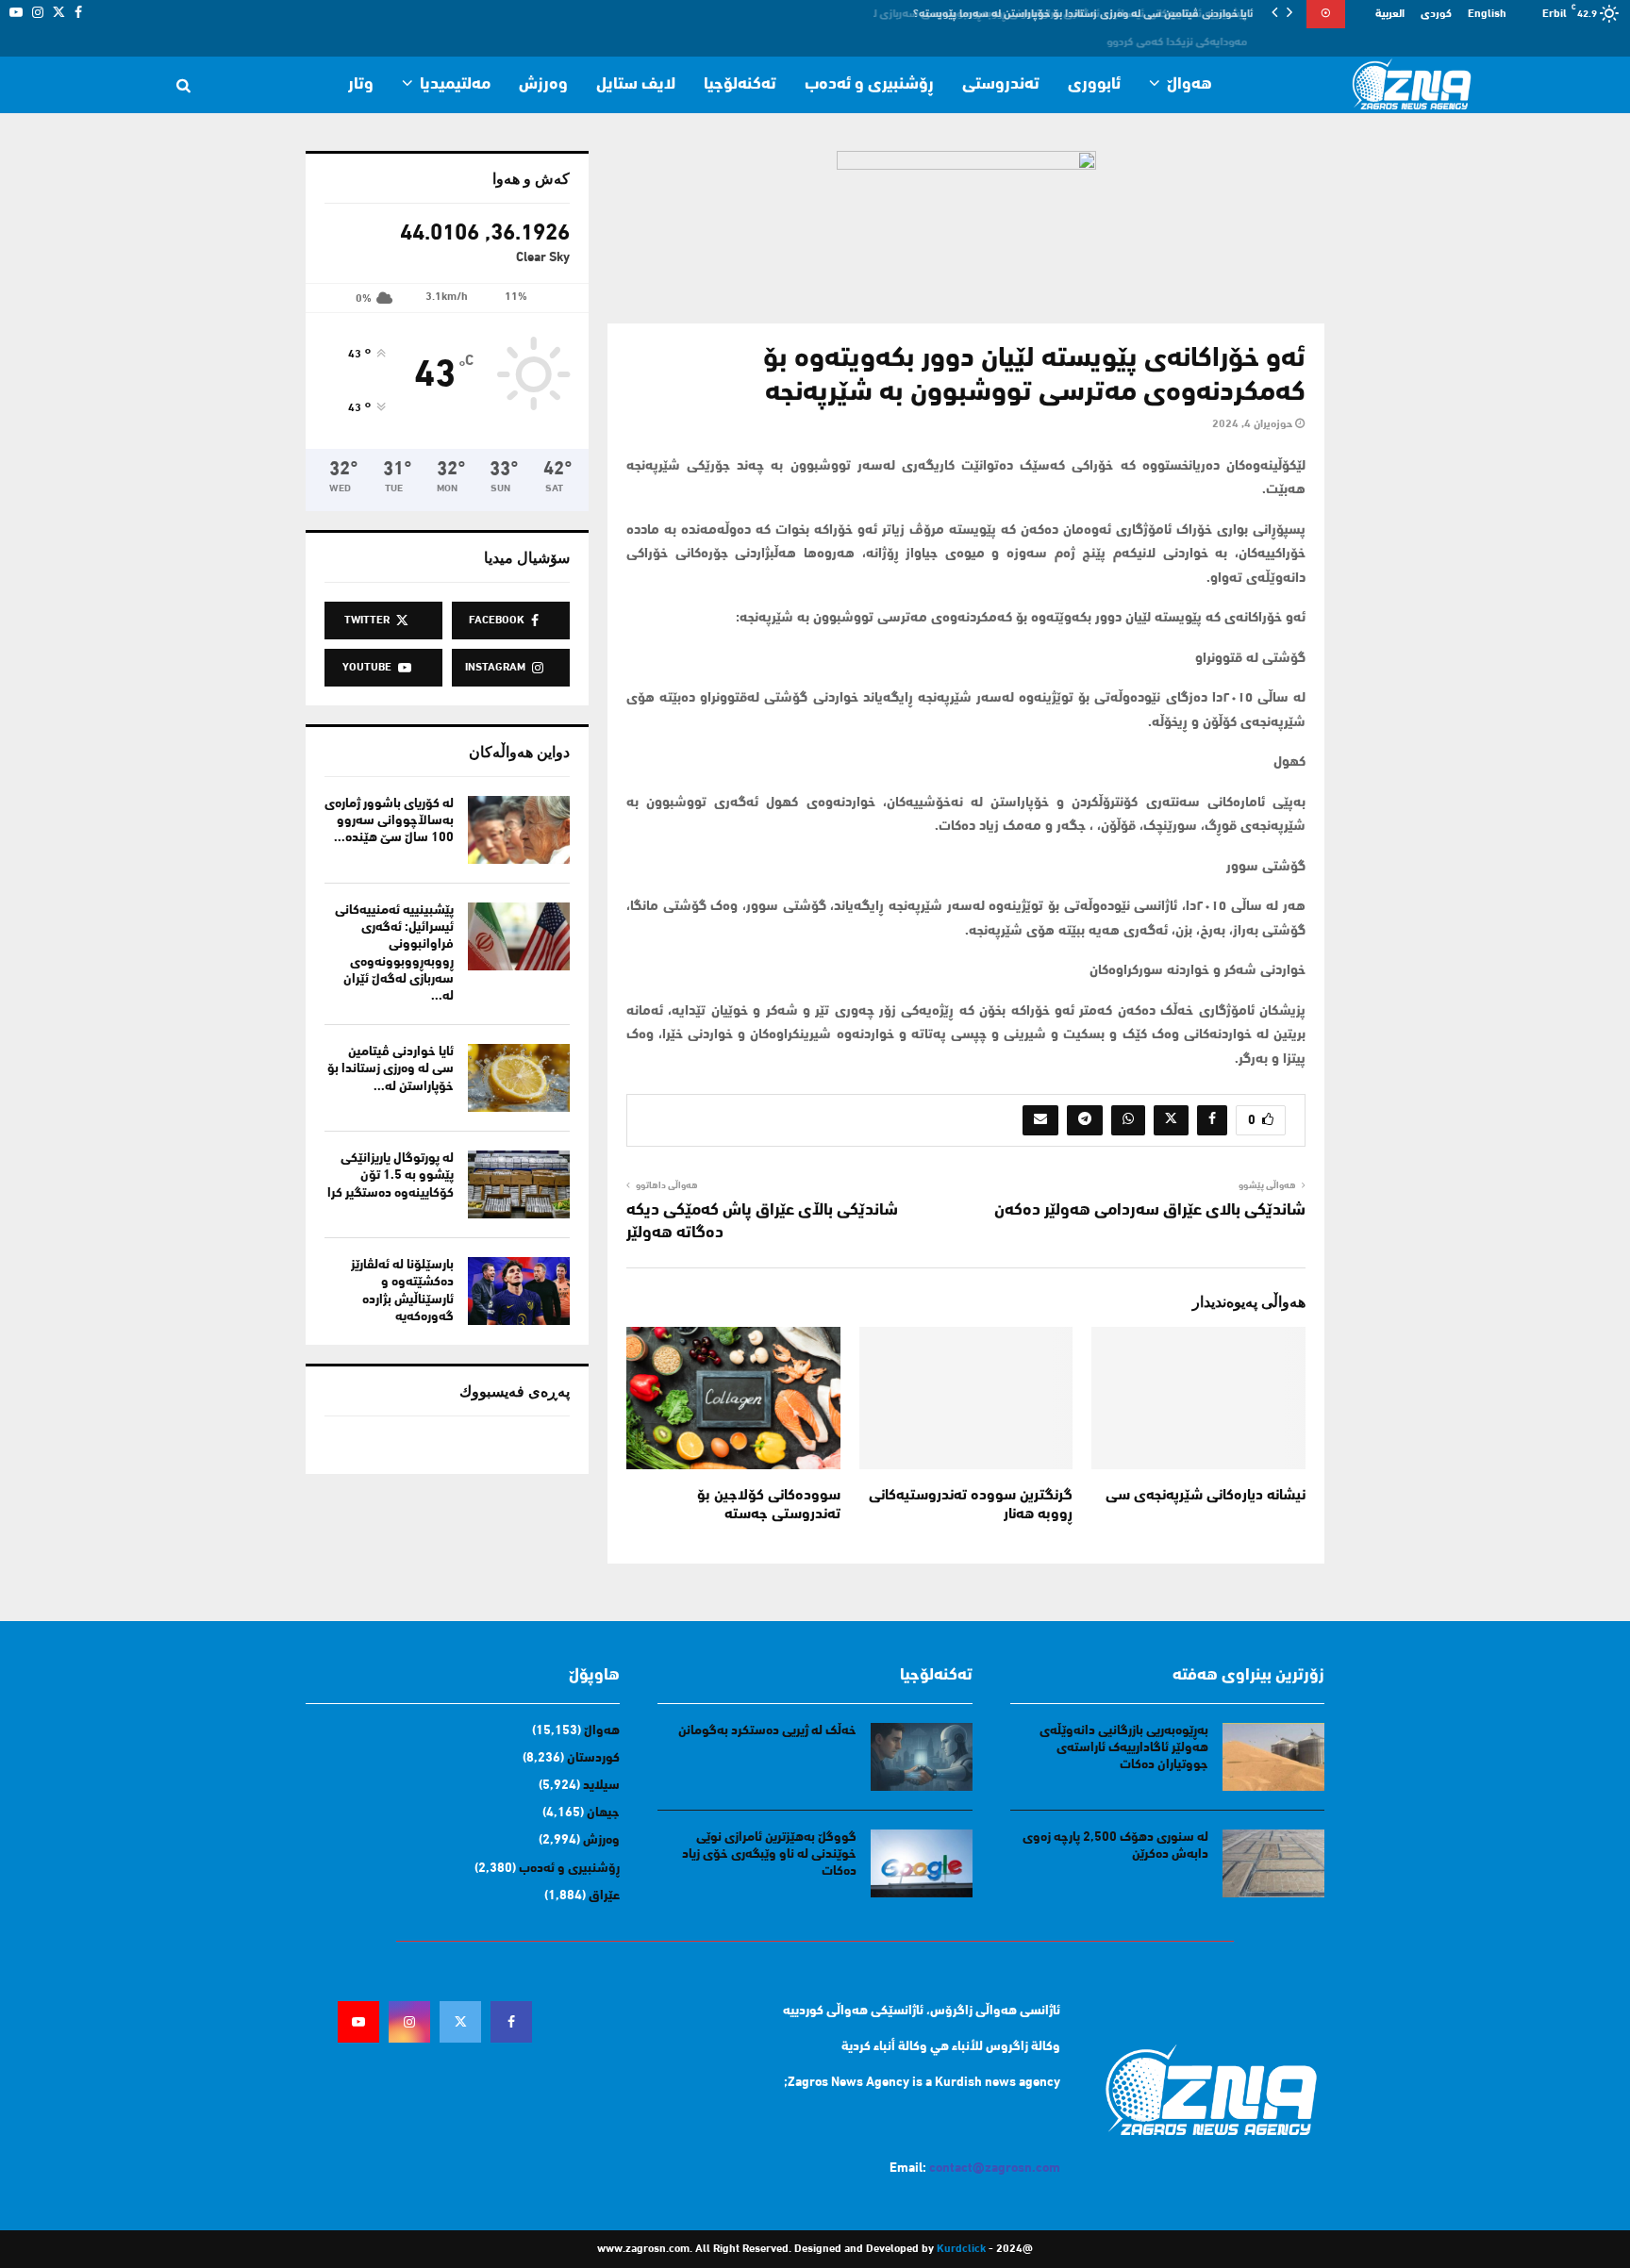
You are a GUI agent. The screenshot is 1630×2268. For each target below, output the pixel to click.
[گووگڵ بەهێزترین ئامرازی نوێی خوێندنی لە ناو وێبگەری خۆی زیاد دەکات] (922, 1863)
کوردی (1436, 14)
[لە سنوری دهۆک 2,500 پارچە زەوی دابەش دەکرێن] (1273, 1863)
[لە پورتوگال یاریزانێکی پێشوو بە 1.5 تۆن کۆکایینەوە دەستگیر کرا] (519, 1184)
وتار (361, 85)
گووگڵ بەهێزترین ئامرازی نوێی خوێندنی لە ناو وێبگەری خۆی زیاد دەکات (769, 1854)
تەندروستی (1001, 85)
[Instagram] (409, 2022)
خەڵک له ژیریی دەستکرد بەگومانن (767, 1731)
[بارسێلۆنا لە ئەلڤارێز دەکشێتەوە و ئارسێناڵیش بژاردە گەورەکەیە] (519, 1291)
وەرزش (543, 85)
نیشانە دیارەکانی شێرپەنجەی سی (1206, 1496)
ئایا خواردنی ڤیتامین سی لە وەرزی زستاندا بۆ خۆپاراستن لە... (391, 1069)
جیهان (603, 1813)
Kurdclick (961, 2249)
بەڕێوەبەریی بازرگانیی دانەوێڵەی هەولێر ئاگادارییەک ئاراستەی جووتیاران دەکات (1124, 1748)
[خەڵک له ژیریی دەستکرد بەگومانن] (922, 1757)
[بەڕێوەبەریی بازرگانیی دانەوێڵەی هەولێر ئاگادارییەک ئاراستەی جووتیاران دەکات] (1273, 1757)
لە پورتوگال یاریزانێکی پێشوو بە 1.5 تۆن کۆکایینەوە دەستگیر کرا (391, 1175)
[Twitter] (460, 2022)
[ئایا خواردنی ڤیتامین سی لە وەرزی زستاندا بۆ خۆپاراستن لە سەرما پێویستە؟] (519, 1078)
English (1487, 14)
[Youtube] (358, 2022)
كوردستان (593, 1758)
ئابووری (1094, 85)
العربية (1390, 14)
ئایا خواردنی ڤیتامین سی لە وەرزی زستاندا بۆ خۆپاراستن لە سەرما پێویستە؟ (1087, 14)
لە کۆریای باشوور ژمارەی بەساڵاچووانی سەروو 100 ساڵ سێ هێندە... (389, 821)
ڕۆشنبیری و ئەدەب (869, 85)
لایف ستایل (636, 85)
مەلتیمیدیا (455, 85)
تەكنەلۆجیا (740, 85)
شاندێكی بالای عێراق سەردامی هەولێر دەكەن (1150, 1211)
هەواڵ (1189, 85)
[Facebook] (511, 2022)
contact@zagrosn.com (995, 2169)
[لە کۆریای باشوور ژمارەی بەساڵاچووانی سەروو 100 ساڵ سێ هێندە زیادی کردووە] (519, 830)
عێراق (604, 1896)
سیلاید (601, 1786)
